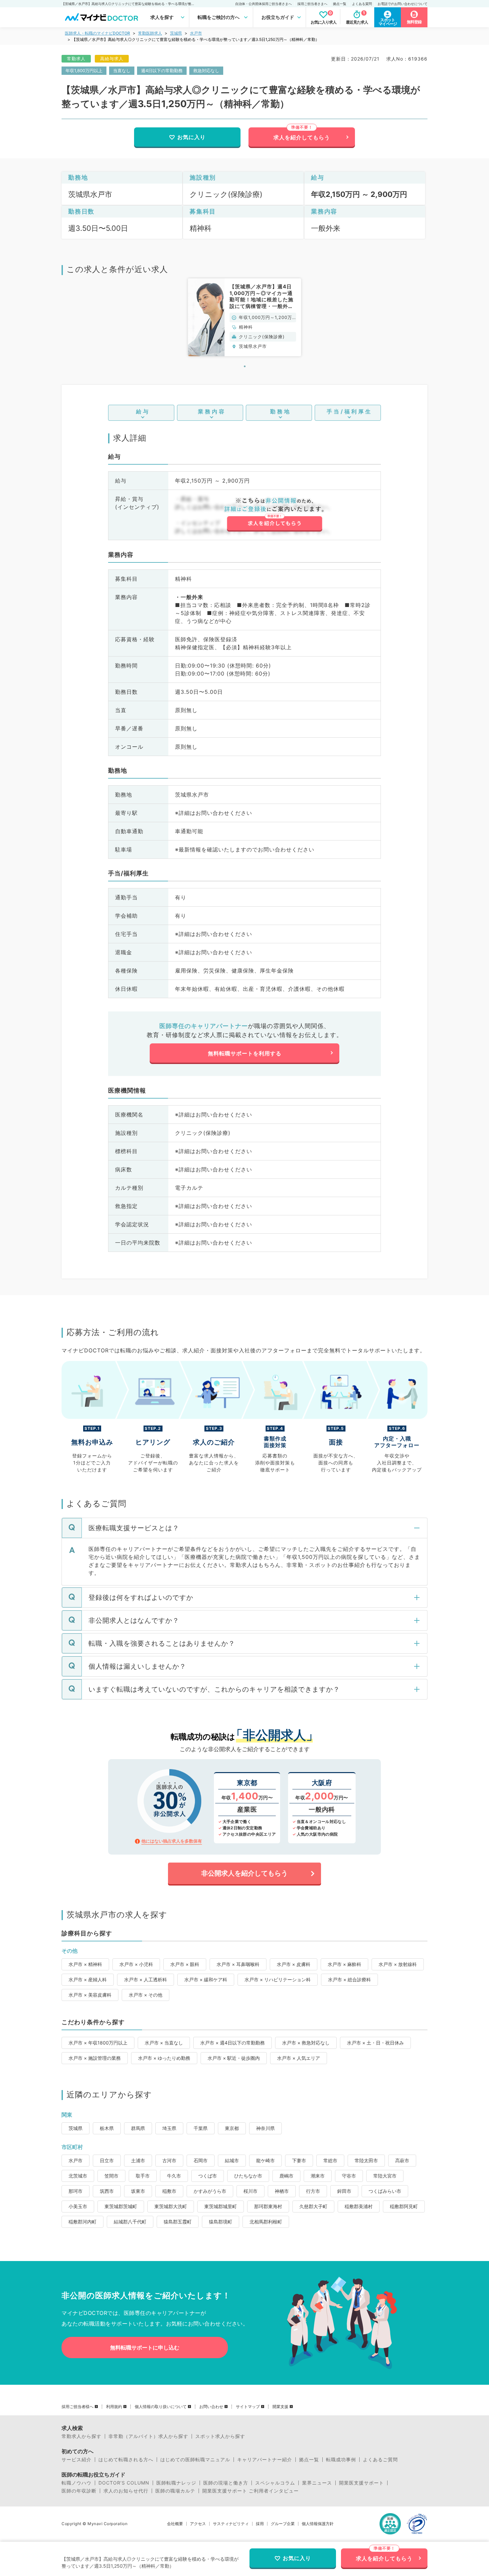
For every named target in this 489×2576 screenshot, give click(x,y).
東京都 (232, 2128)
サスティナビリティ (231, 2524)
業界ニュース (317, 2483)
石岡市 (201, 2160)
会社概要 (175, 2524)
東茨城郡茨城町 (121, 2206)
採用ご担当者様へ (78, 2407)
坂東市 (138, 2191)
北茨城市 (78, 2176)
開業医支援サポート (361, 2483)
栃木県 (107, 2128)
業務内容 (212, 411)
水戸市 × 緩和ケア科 (206, 1979)
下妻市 (299, 2160)
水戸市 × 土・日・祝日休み (375, 2043)
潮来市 (318, 2176)
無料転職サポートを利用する (245, 1053)
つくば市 (208, 2176)
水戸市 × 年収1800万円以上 (98, 2043)
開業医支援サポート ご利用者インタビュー (250, 2491)
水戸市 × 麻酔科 (344, 1964)
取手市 (143, 2176)
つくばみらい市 (385, 2191)
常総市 (330, 2160)
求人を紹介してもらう (302, 137)
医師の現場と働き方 (226, 2483)
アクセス (198, 2524)
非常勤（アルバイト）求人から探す (148, 2436)
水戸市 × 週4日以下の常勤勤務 (233, 2043)
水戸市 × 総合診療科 (349, 1979)
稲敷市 (169, 2191)
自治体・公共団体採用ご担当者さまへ (263, 4)
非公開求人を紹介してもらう (244, 1873)
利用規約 (114, 2407)
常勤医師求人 (150, 33)
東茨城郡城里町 (221, 2206)
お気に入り (191, 137)
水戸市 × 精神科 (85, 1964)
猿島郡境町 (221, 2222)
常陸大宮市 (385, 2176)
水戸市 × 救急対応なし (306, 2043)
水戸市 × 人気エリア (299, 2058)
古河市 (169, 2160)
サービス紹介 (77, 2460)
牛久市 (174, 2176)
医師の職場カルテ (175, 2491)
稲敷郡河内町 (82, 2222)
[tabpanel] (244, 317)
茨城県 (176, 33)
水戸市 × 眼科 (185, 1964)
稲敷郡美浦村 (359, 2206)
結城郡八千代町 (130, 2222)
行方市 (313, 2191)
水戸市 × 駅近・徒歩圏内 (234, 2058)
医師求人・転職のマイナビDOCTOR (97, 33)
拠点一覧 (340, 4)
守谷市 (349, 2176)
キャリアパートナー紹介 (265, 2460)
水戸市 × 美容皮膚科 (90, 1995)
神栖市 (282, 2191)
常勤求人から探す (81, 2436)
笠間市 (111, 2176)
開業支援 (280, 2407)
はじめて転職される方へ (126, 2460)
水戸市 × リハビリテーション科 (278, 1979)
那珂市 (76, 2191)
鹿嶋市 (286, 2176)
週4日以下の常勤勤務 (162, 71)
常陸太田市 (366, 2160)
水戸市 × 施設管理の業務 (95, 2058)
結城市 (232, 2160)
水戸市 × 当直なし (164, 2043)
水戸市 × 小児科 (136, 1964)
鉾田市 (344, 2191)
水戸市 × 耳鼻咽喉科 (238, 1964)
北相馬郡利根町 (266, 2222)
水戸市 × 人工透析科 (146, 1979)
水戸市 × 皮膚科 (294, 1964)
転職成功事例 (341, 2460)
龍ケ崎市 (265, 2160)
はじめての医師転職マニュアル (195, 2460)
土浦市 (138, 2160)
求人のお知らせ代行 (126, 2491)
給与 (143, 411)
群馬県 (138, 2128)
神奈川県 (265, 2128)
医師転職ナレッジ (176, 2483)
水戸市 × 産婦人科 (88, 1979)
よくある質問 (362, 4)
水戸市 (196, 33)
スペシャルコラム (275, 2483)
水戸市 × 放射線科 (398, 1964)
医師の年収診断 (79, 2491)
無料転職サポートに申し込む (145, 2348)
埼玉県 (169, 2128)
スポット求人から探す (220, 2436)
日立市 (107, 2160)
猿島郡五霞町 (178, 2222)
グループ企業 (283, 2524)
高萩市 (402, 2160)
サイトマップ (248, 2407)
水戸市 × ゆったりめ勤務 (164, 2058)
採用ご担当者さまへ (312, 4)
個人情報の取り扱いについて (161, 2407)
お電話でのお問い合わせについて (403, 4)
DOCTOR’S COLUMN (124, 2483)
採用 (260, 2524)
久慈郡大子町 (313, 2206)
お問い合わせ (211, 2407)
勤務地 (281, 411)
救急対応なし (206, 71)
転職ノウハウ (77, 2483)
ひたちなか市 (248, 2176)
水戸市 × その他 (146, 1995)
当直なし (122, 71)
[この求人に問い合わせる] (274, 515)
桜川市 (250, 2191)
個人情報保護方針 (318, 2524)
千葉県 (201, 2128)
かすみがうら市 (210, 2191)
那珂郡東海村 (268, 2206)
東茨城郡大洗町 (171, 2206)
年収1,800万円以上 (84, 71)
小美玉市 (78, 2206)
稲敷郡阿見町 (404, 2206)
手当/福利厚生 (349, 411)
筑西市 (107, 2191)
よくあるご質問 (380, 2460)
